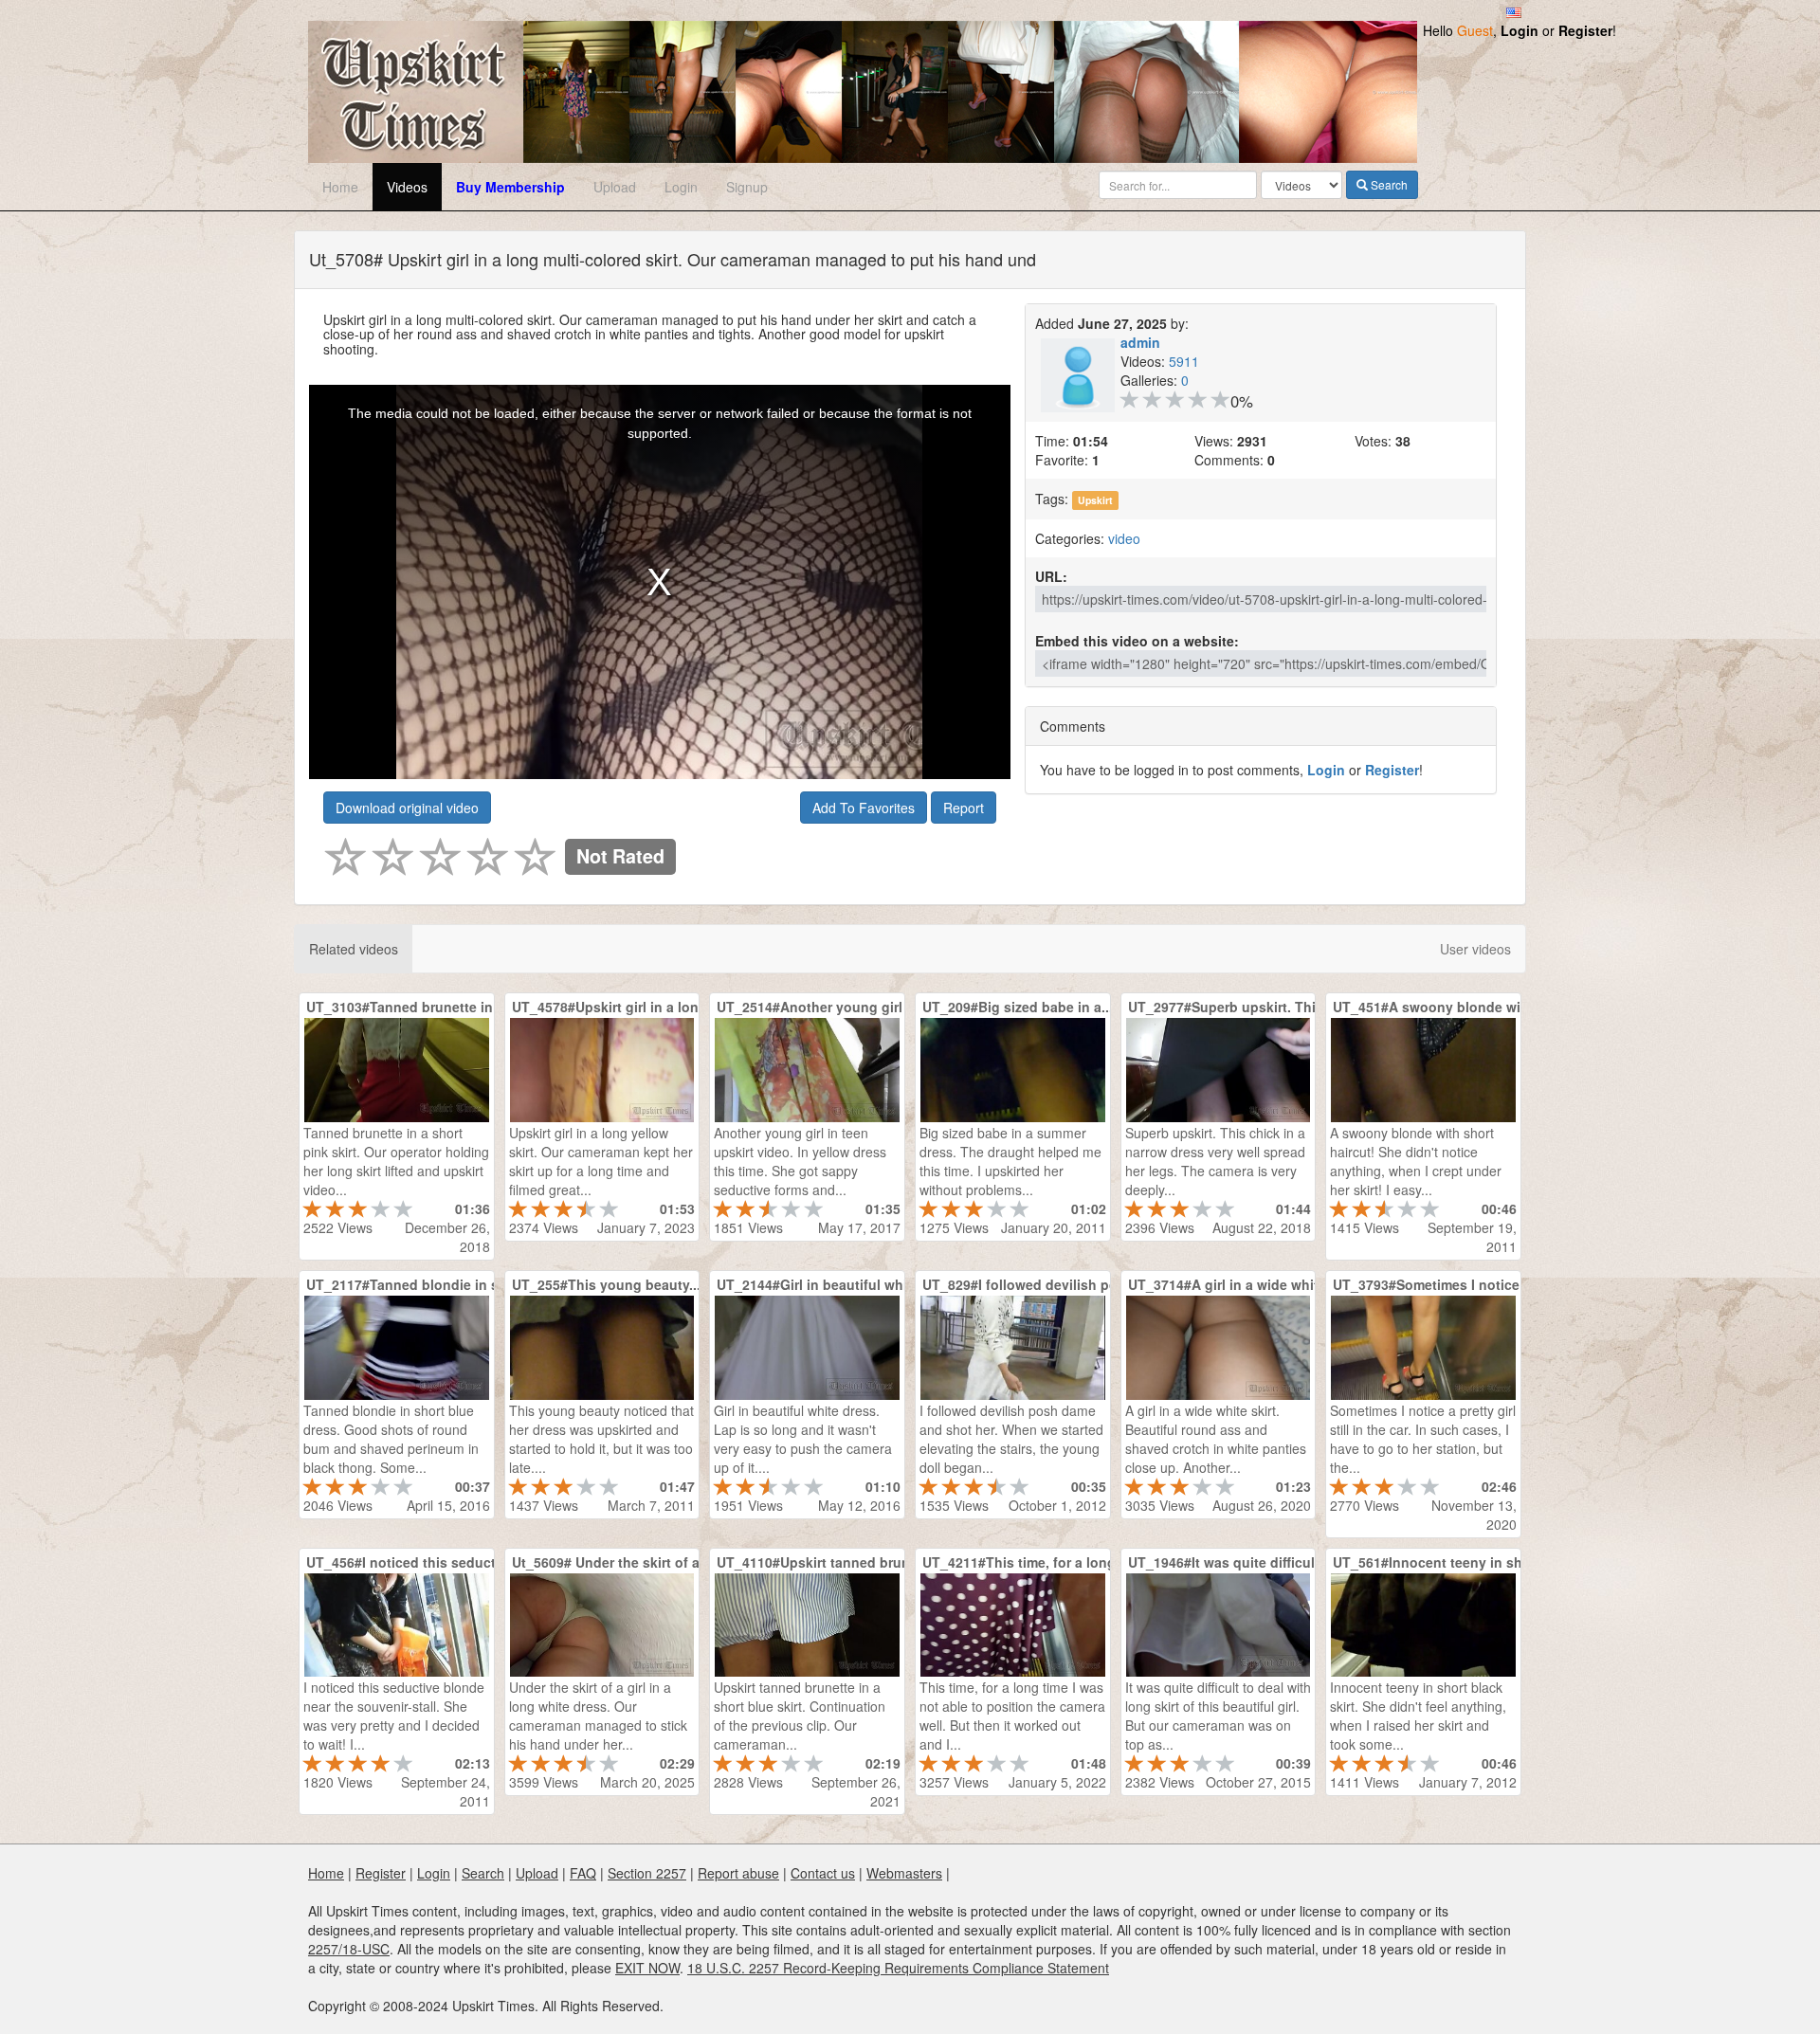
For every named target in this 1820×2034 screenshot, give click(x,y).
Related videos (354, 949)
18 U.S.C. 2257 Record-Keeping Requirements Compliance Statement (898, 1968)
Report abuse (738, 1873)
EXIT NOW (647, 1968)
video (1124, 538)
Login (1520, 30)
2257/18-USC (349, 1949)
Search (1388, 184)
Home (340, 187)
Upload (615, 187)
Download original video (407, 808)
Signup (747, 187)
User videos (1475, 949)
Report (964, 808)
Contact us (823, 1873)
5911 (1184, 361)
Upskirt (1095, 500)
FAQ (583, 1873)
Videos (407, 187)
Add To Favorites (864, 808)
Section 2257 (647, 1873)
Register (1585, 30)
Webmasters (904, 1873)
